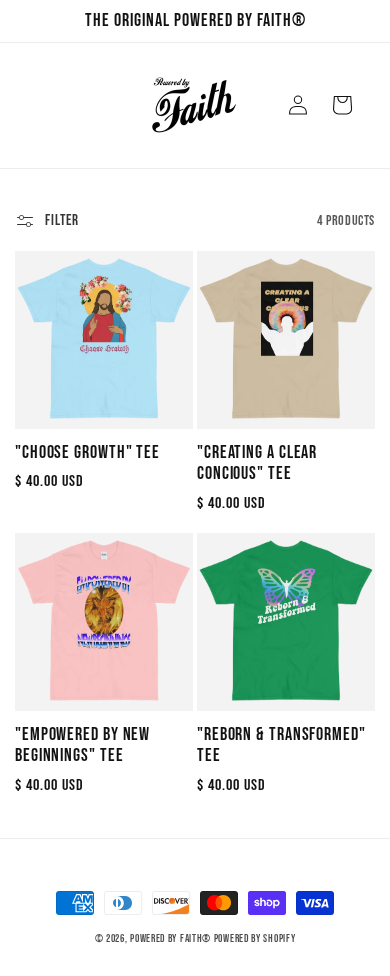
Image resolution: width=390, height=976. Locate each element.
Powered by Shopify (255, 938)
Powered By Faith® (170, 938)
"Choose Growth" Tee (87, 452)
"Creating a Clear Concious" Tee (257, 463)
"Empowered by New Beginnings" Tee (82, 745)
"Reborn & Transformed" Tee (281, 745)
